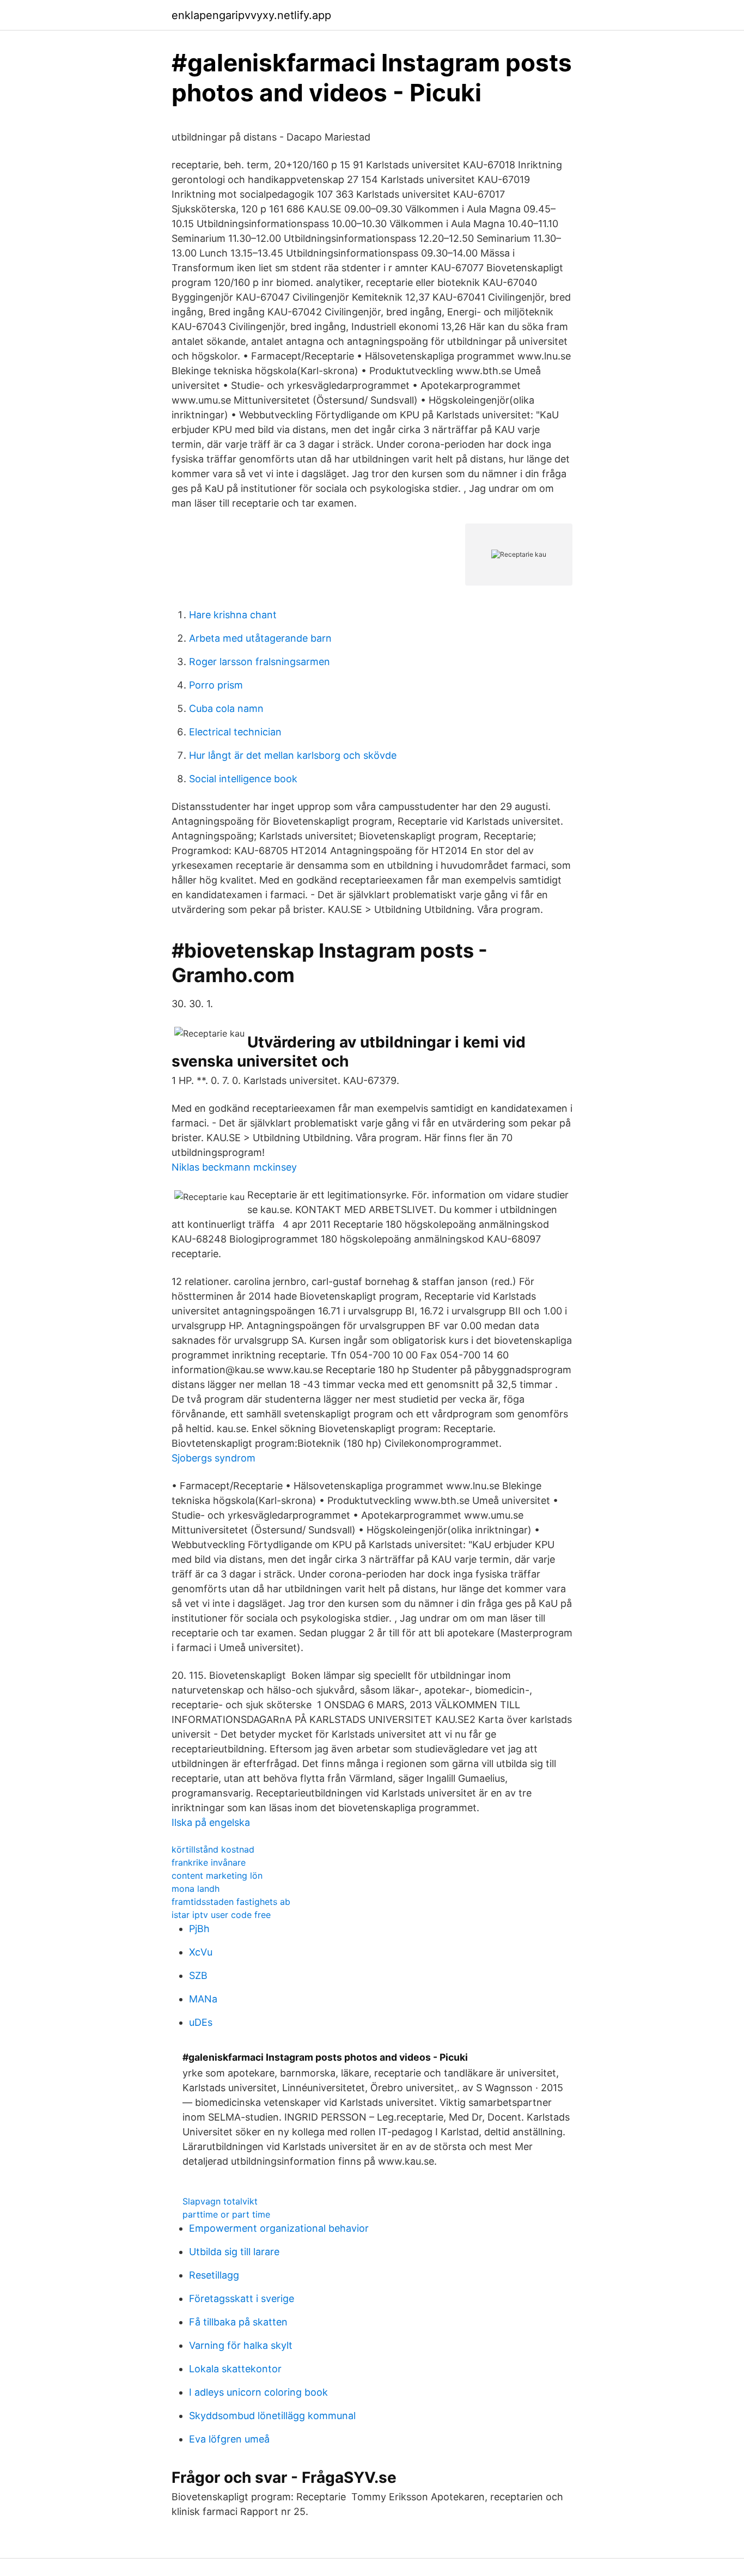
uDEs (201, 2022)
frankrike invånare (209, 1862)
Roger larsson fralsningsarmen (260, 662)
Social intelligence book (243, 779)
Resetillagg (214, 2275)
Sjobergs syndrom (214, 1458)
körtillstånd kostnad (213, 1849)
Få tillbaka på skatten (238, 2322)
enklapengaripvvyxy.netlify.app (251, 15)
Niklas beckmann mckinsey (234, 1167)
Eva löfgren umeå (229, 2439)
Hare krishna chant (233, 615)
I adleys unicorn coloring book (258, 2392)
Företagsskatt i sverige (242, 2298)
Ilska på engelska (211, 1822)
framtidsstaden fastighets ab (231, 1902)
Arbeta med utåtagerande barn (260, 638)
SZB (198, 1975)
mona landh (196, 1889)
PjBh (199, 1929)
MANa (203, 1999)
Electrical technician (235, 732)
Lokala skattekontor (235, 2369)
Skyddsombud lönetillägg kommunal (272, 2416)
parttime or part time (226, 2214)
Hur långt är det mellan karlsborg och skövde (293, 755)
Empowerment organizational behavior (279, 2228)
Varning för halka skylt (241, 2345)
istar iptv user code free (221, 1915)
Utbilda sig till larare (234, 2252)
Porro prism (216, 685)
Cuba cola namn (226, 708)
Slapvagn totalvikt (220, 2201)
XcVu (201, 1952)
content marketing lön (217, 1875)
